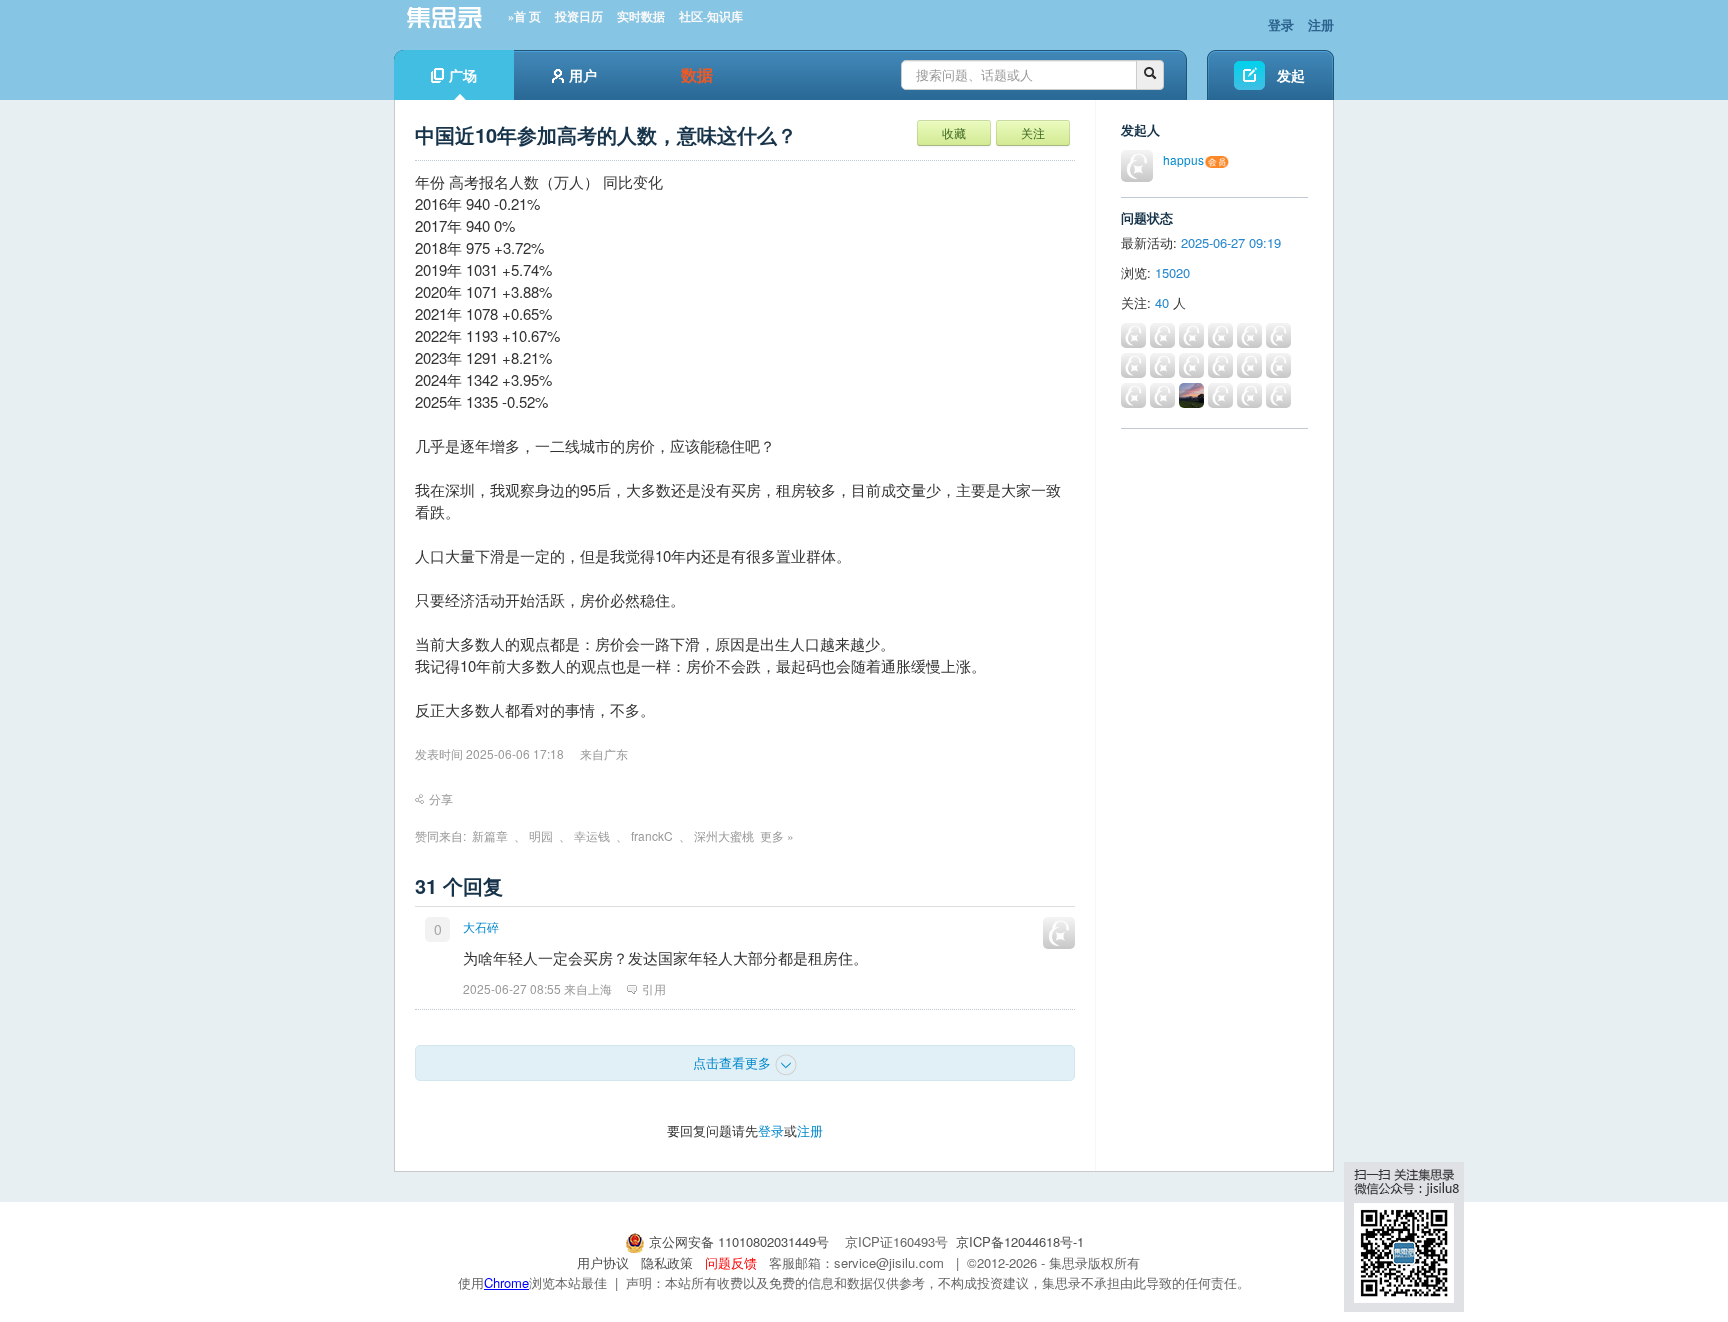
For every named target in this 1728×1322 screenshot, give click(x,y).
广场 (463, 75)
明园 (541, 835)
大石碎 (481, 926)
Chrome (506, 1282)
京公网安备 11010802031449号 (739, 1241)
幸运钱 (592, 835)
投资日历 (579, 17)
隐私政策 (667, 1262)
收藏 (954, 132)
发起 (1291, 75)
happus (1183, 159)
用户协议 (603, 1262)
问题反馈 (731, 1262)
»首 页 (524, 17)
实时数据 (641, 17)
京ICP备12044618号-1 (1020, 1241)
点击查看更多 (734, 1062)
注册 (1321, 24)
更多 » (777, 835)
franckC (652, 835)
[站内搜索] (1150, 75)
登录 (1281, 24)
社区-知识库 (711, 17)
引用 (654, 988)
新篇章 (490, 835)
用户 (583, 75)
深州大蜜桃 (724, 835)
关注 (1033, 132)
